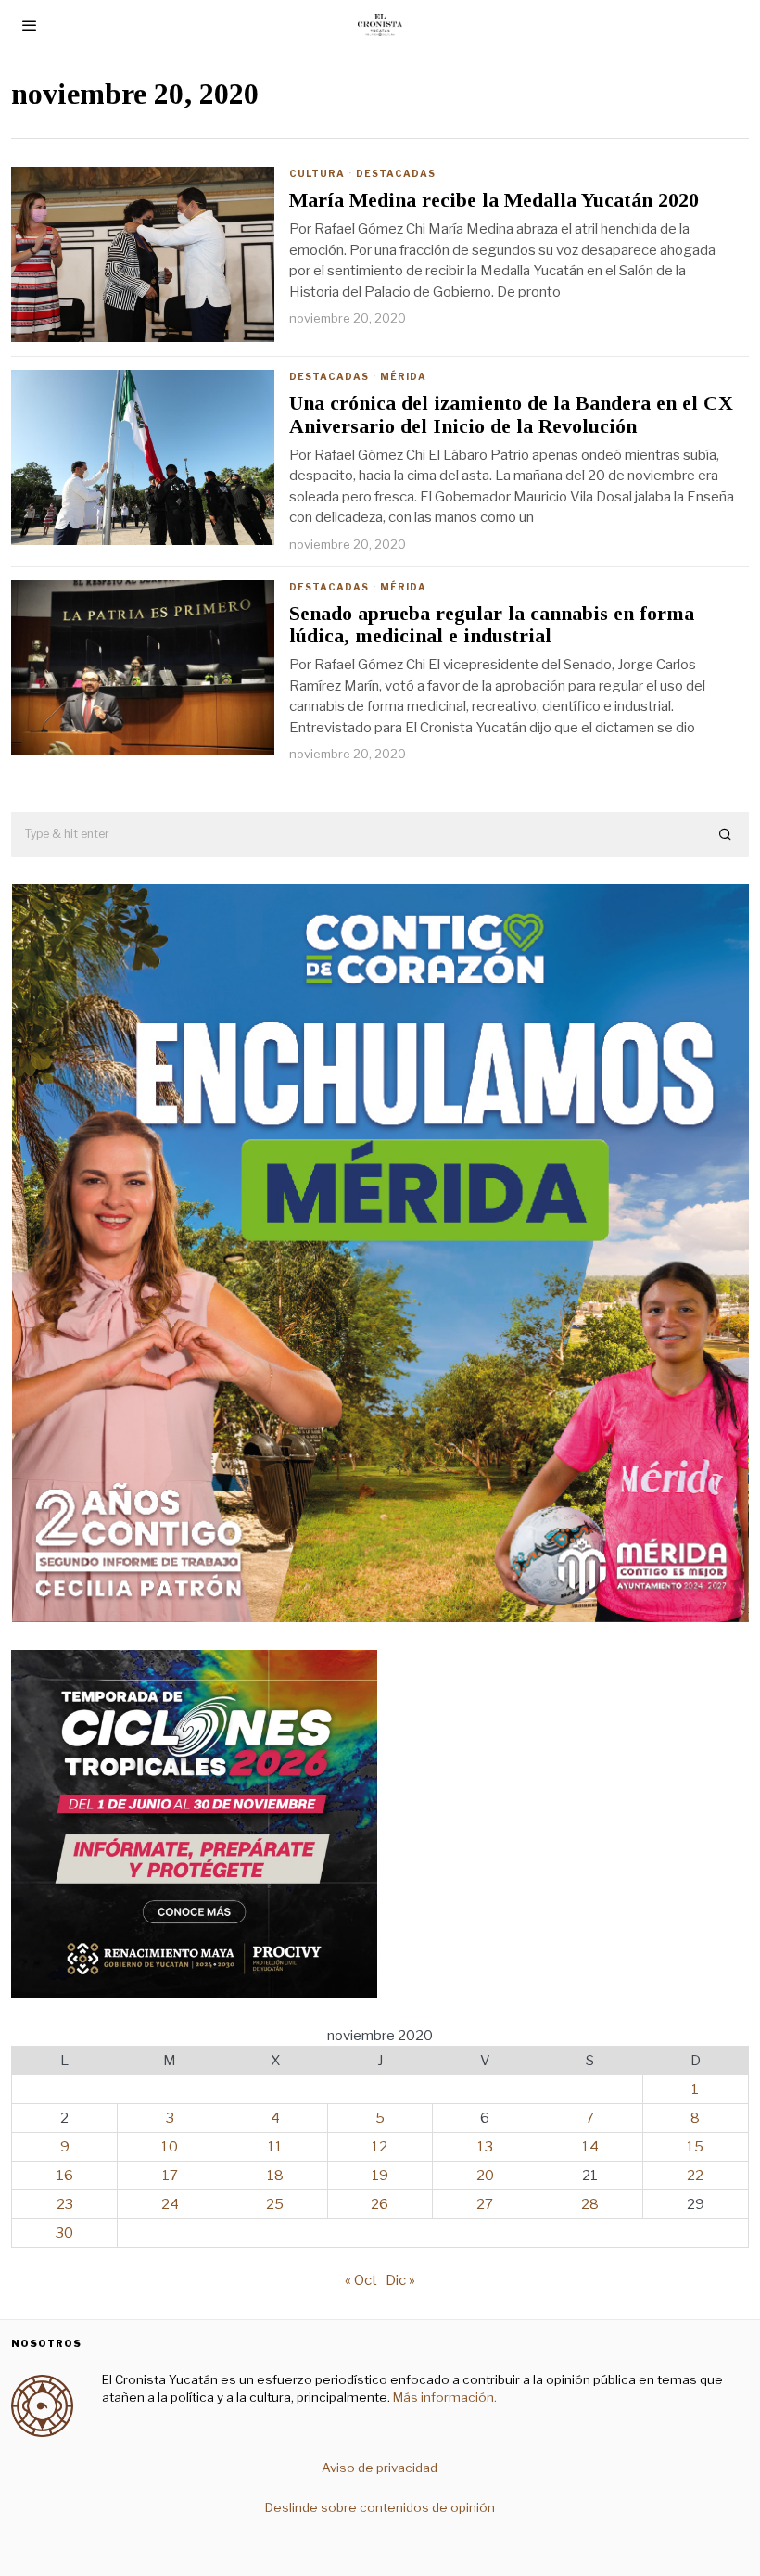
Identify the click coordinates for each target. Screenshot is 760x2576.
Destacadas (396, 173)
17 (170, 2176)
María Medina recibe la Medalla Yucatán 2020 (494, 200)
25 (275, 2204)
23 (65, 2204)
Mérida (403, 376)
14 (590, 2147)
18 (275, 2176)
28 (590, 2204)
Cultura (317, 173)
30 (64, 2233)
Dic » (400, 2280)
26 (380, 2204)
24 (170, 2204)
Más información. (443, 2397)
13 (485, 2147)
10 (170, 2147)
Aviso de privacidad (380, 2468)
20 (485, 2176)
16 (65, 2176)
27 (485, 2204)
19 (380, 2176)
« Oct (361, 2280)
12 (380, 2147)
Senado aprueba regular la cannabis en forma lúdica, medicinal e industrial (492, 625)
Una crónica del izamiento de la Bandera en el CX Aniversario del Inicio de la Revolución (511, 414)
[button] (727, 834)
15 (695, 2147)
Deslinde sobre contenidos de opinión (380, 2507)
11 (275, 2147)
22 (695, 2176)
